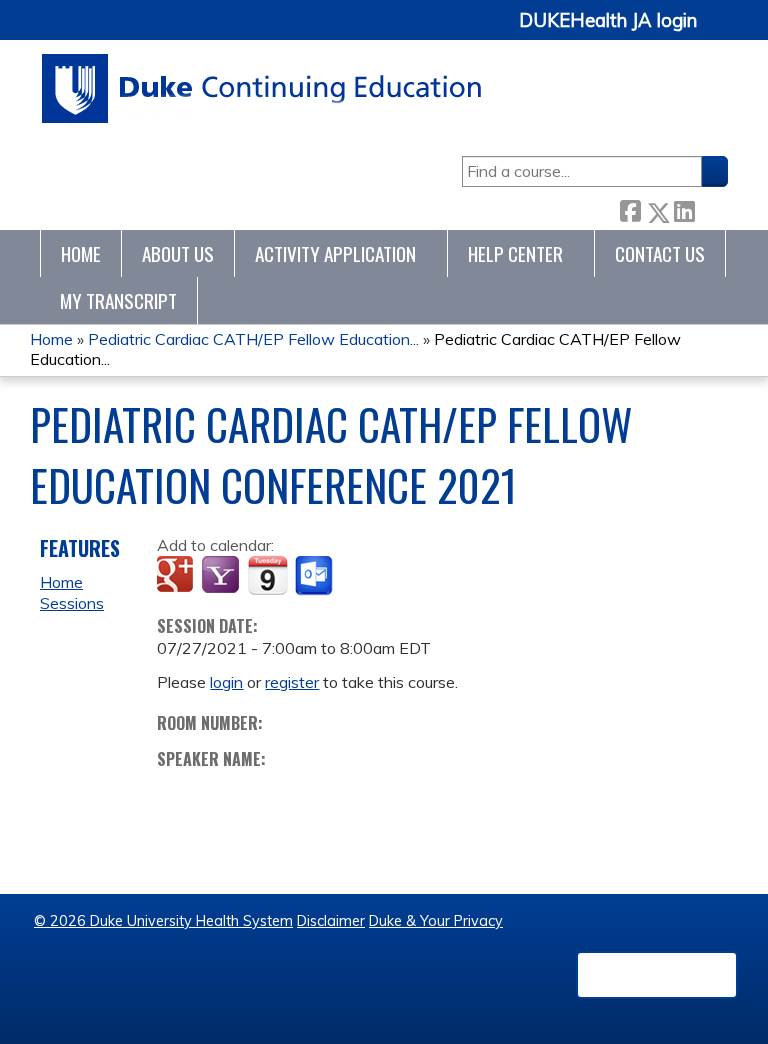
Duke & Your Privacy (436, 921)
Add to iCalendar (267, 575)
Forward (711, 208)
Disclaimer (331, 921)
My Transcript (118, 300)
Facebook (630, 208)
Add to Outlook (315, 576)
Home (81, 253)
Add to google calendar (177, 576)
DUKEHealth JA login (608, 21)
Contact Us (660, 253)
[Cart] (720, 31)
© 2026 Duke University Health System (163, 921)
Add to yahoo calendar (222, 576)
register (292, 682)
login (226, 682)
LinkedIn (684, 208)
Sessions (72, 603)
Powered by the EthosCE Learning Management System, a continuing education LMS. (657, 975)
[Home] (262, 88)
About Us (178, 253)
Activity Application (335, 253)
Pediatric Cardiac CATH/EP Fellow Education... (253, 339)
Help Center (515, 253)
